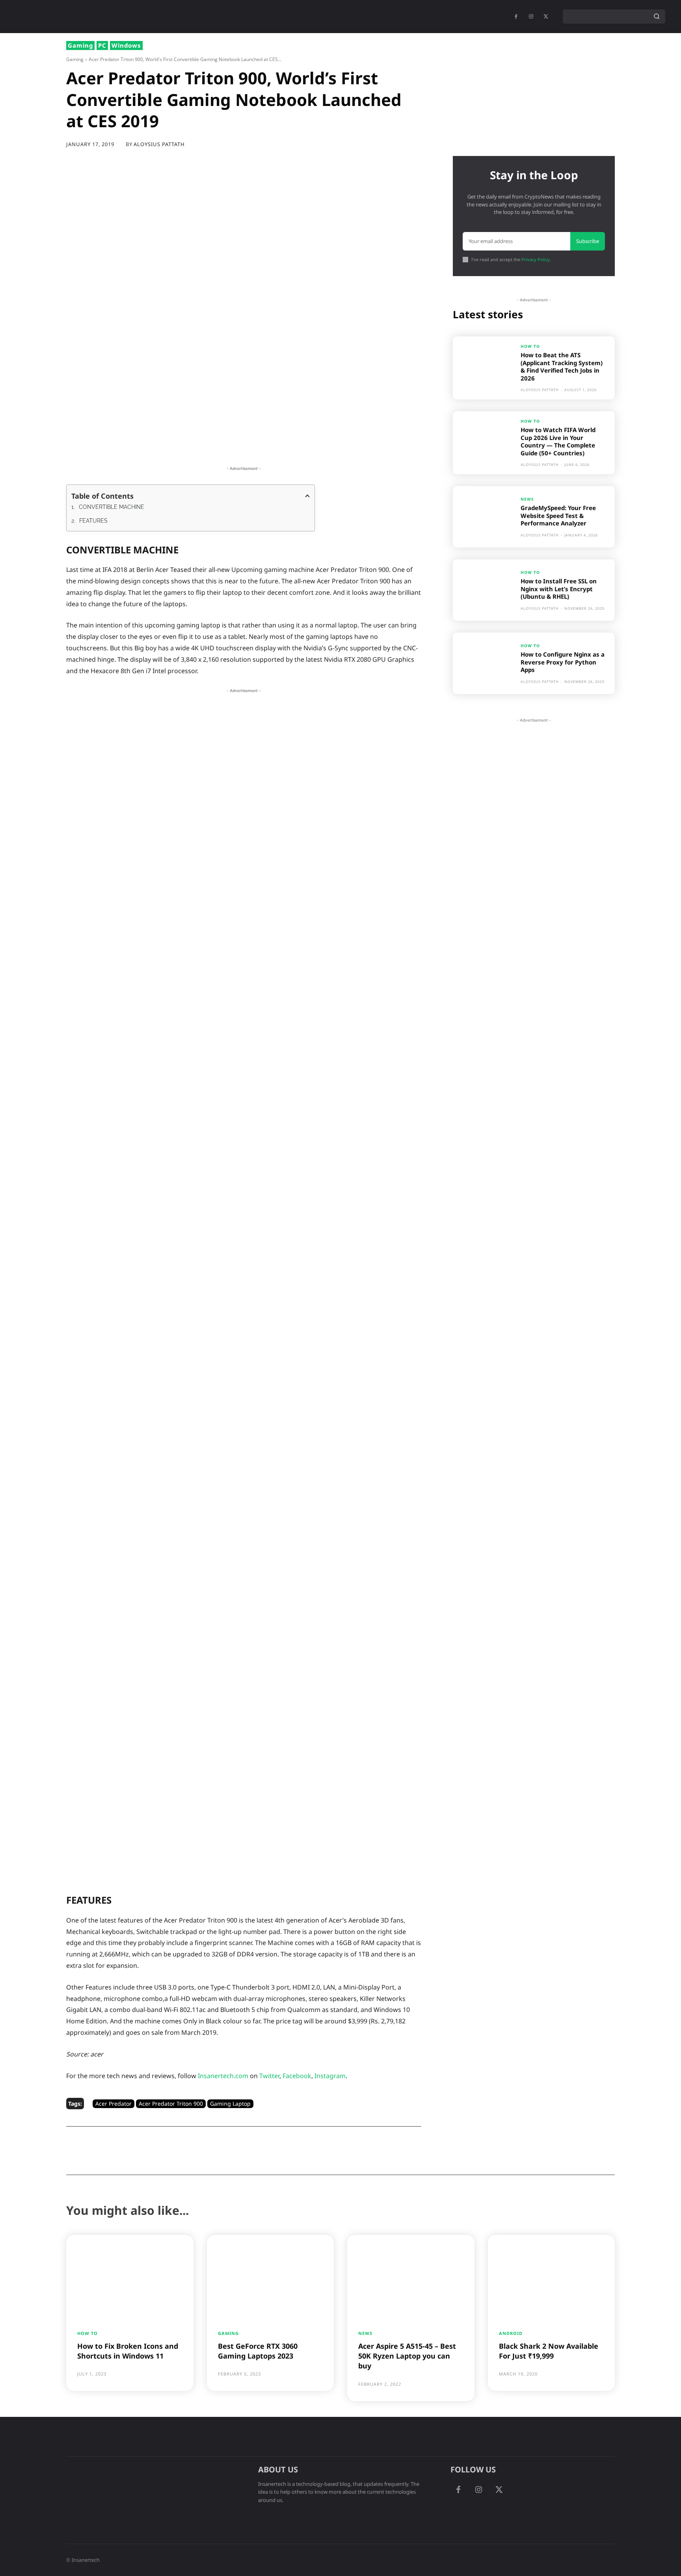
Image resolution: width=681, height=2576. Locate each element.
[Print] (249, 446)
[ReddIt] (212, 446)
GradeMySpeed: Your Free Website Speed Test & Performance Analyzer (558, 515)
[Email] (231, 446)
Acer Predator (113, 2104)
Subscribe (588, 241)
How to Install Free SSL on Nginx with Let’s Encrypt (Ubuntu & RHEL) (559, 589)
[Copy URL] (285, 446)
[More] (303, 446)
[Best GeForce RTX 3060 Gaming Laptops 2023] (271, 2276)
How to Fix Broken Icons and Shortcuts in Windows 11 (128, 2351)
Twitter (269, 2076)
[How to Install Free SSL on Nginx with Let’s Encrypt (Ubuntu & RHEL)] (484, 590)
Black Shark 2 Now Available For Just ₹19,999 (549, 2351)
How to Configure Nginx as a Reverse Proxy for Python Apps (563, 662)
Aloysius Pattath (159, 144)
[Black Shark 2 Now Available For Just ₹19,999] (552, 2276)
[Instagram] (479, 2490)
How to (530, 346)
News (527, 499)
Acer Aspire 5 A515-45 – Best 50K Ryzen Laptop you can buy (407, 2356)
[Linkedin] (194, 446)
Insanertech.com (223, 2076)
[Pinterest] (158, 446)
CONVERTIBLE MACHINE (112, 507)
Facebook (297, 2076)
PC (102, 45)
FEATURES (93, 521)
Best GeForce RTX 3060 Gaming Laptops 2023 (258, 2351)
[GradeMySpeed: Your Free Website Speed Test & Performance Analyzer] (484, 517)
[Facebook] (516, 17)
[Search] (657, 17)
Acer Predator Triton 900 (171, 2104)
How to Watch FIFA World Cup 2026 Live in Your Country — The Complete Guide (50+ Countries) (558, 441)
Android (511, 2333)
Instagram (330, 2076)
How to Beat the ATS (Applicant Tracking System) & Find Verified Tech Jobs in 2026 (562, 367)
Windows (126, 45)
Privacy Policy (536, 259)
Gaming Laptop (230, 2104)
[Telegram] (267, 446)
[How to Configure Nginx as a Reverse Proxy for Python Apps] (484, 663)
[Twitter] (140, 446)
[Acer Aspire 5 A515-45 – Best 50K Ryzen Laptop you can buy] (411, 2276)
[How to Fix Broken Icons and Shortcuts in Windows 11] (130, 2276)
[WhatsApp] (176, 446)
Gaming (80, 45)
